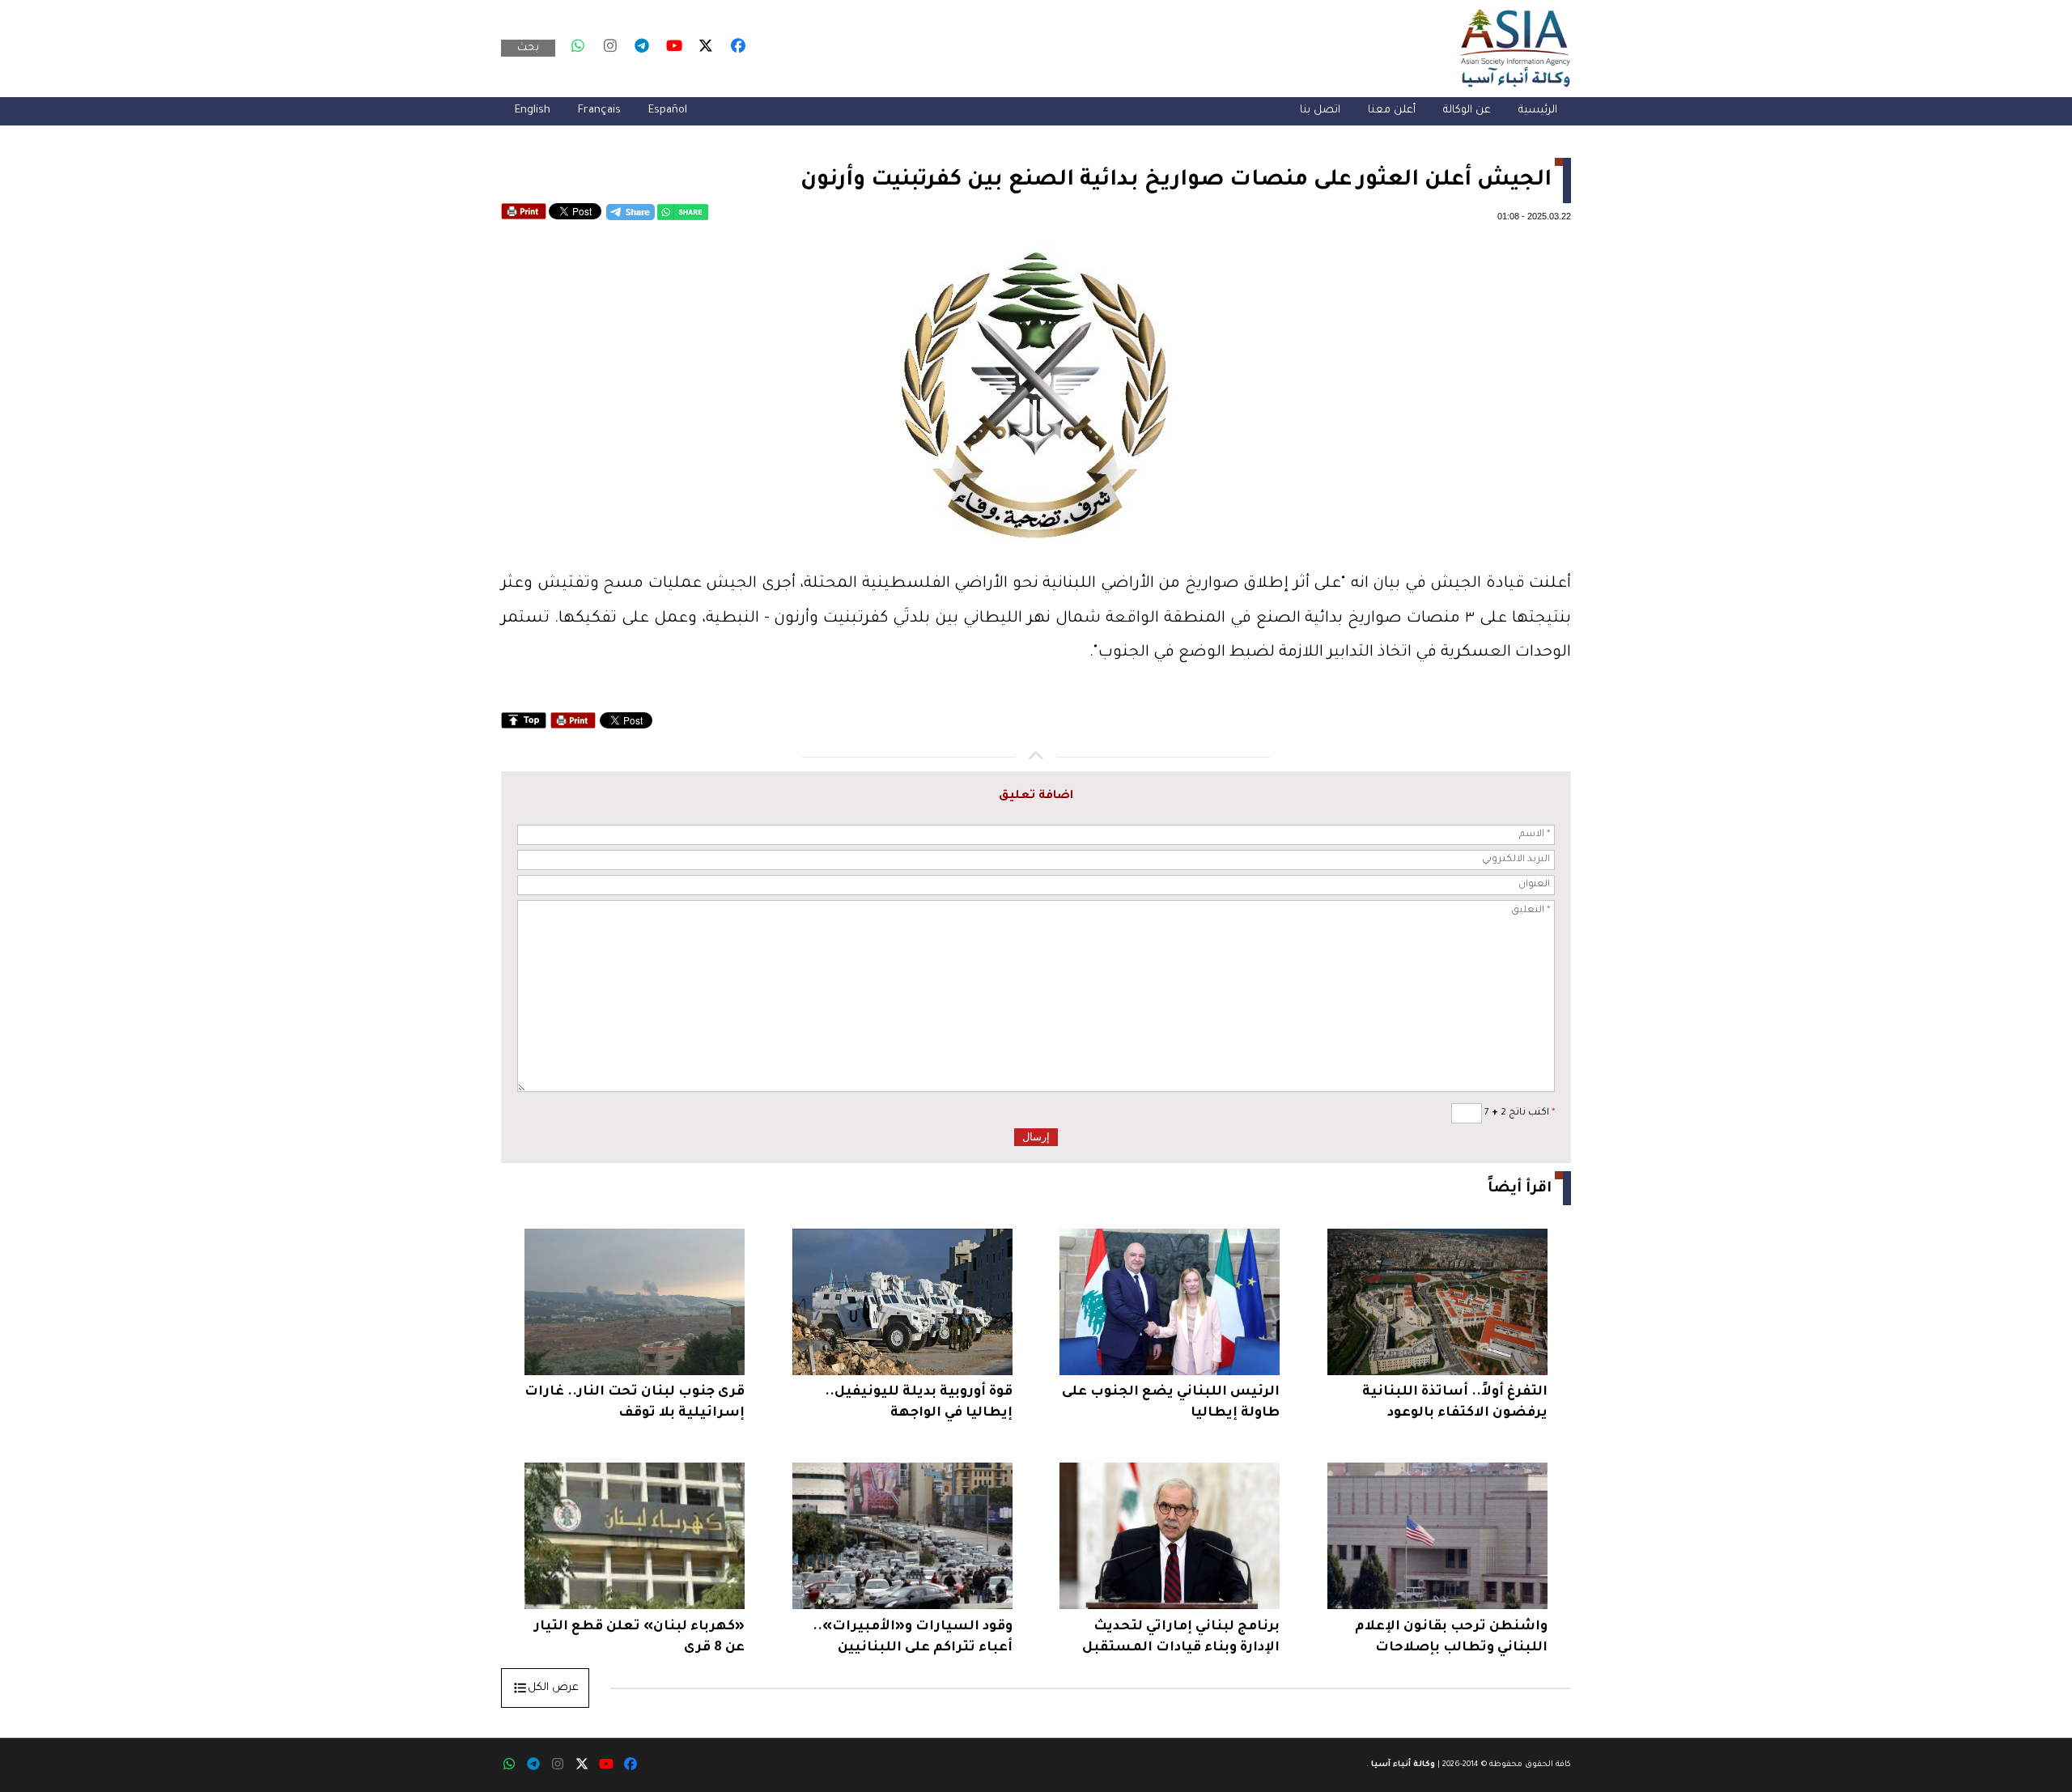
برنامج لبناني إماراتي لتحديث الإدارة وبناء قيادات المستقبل (1181, 1637)
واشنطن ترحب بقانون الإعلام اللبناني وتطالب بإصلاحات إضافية (1451, 1639)
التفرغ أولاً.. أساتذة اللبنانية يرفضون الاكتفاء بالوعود (1455, 1403)
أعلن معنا (1392, 110)
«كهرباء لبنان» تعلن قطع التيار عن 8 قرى (639, 1637)
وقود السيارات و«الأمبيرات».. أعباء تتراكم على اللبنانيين (913, 1637)
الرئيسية (1538, 110)
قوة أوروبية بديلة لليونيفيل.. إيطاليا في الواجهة (919, 1403)
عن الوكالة (1467, 110)
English (533, 110)
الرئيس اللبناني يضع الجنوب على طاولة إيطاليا (1171, 1403)
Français (599, 110)
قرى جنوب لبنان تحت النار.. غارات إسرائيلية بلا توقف (635, 1403)
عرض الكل (553, 1688)
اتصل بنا (1320, 110)
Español (668, 110)
